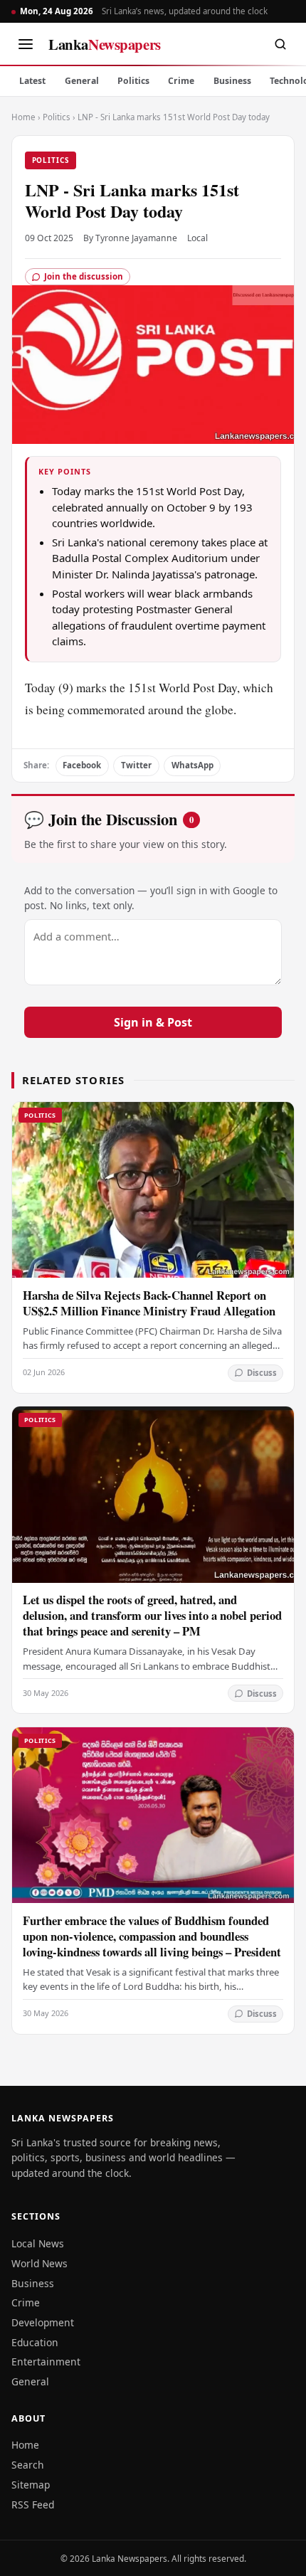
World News (39, 2263)
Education (35, 2342)
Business (232, 81)
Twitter (136, 765)
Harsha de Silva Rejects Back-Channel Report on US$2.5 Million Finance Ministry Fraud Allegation (149, 1303)
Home (23, 117)
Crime (181, 81)
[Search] (280, 44)
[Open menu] (26, 44)
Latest (32, 81)
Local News (38, 2243)
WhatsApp (192, 765)
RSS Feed (33, 2505)
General (82, 81)
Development (43, 2322)
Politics (133, 81)
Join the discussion (84, 276)
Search (28, 2465)
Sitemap (31, 2485)
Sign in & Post (153, 1022)
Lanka (105, 44)
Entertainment (46, 2362)
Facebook (82, 765)
